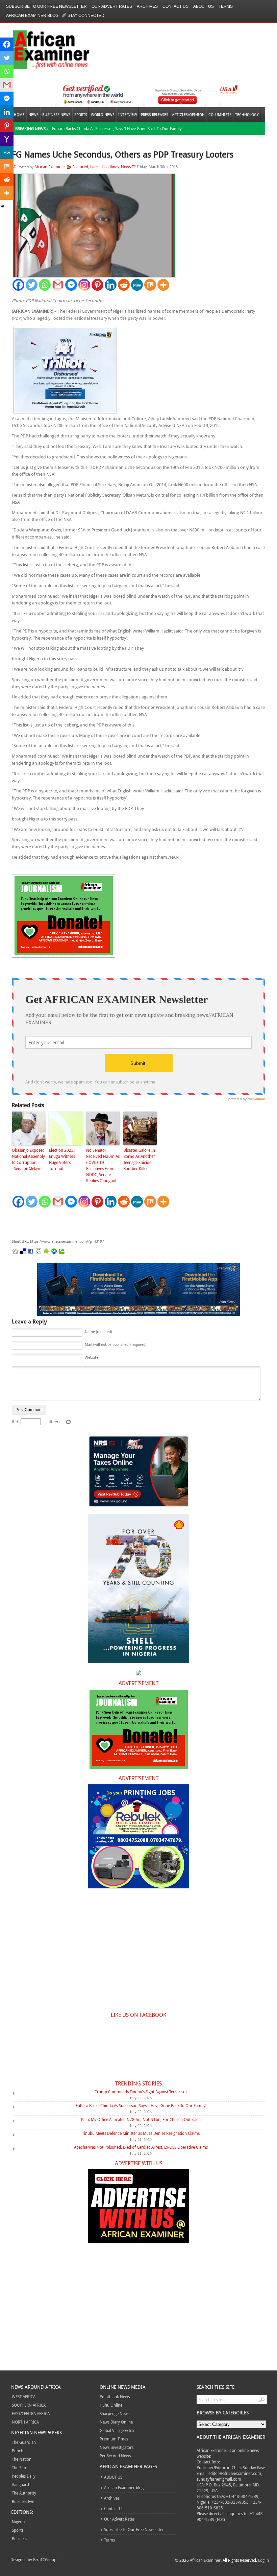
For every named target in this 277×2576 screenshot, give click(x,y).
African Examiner (50, 167)
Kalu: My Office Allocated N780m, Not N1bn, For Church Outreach (141, 2119)
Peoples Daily (24, 2476)
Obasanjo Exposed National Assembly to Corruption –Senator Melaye (28, 1159)
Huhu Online (111, 2405)
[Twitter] (32, 285)
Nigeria (18, 2522)
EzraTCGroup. (45, 2559)
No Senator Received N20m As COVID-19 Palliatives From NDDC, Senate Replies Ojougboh (103, 1165)
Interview (128, 114)
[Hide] (3, 206)
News (33, 114)
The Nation (22, 2459)
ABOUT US (204, 6)
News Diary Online (116, 2422)
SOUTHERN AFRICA (29, 2405)
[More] (163, 285)
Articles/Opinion (188, 114)
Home (19, 114)
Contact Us (175, 6)
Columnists (220, 114)
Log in (263, 2560)
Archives (147, 6)
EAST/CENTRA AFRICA (31, 2413)
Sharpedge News (115, 2413)
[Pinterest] (97, 285)
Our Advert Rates (112, 6)
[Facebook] (18, 285)
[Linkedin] (111, 285)
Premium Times (114, 2439)
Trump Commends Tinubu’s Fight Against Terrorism (141, 2092)
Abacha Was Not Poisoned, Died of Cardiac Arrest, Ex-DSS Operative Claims (141, 2147)
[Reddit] (124, 285)
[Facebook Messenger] (71, 285)
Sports (81, 114)
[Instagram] (84, 285)
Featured (80, 167)
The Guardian (24, 2442)
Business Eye (23, 2501)
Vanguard (20, 2484)
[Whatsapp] (45, 285)
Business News (56, 114)
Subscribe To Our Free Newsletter (46, 6)
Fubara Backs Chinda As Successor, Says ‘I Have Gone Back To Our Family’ (117, 128)
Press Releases (155, 114)
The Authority (24, 2493)
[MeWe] (137, 285)
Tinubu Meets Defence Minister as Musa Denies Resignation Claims (141, 2133)
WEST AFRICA (24, 2396)
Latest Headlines (105, 167)
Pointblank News (115, 2396)
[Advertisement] (113, 1223)
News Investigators (117, 2447)
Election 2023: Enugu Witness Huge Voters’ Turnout (62, 1159)
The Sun (19, 2467)
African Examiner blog (32, 16)
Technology (247, 114)
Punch (18, 2451)
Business (19, 2538)
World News (103, 114)
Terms (226, 6)
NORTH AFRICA (25, 2422)
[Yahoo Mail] (7, 139)
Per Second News (115, 2456)
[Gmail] (58, 285)
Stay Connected (86, 16)
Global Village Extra (117, 2430)
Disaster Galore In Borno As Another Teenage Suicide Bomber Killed (139, 1159)
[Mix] (150, 285)
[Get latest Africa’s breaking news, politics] (43, 49)
